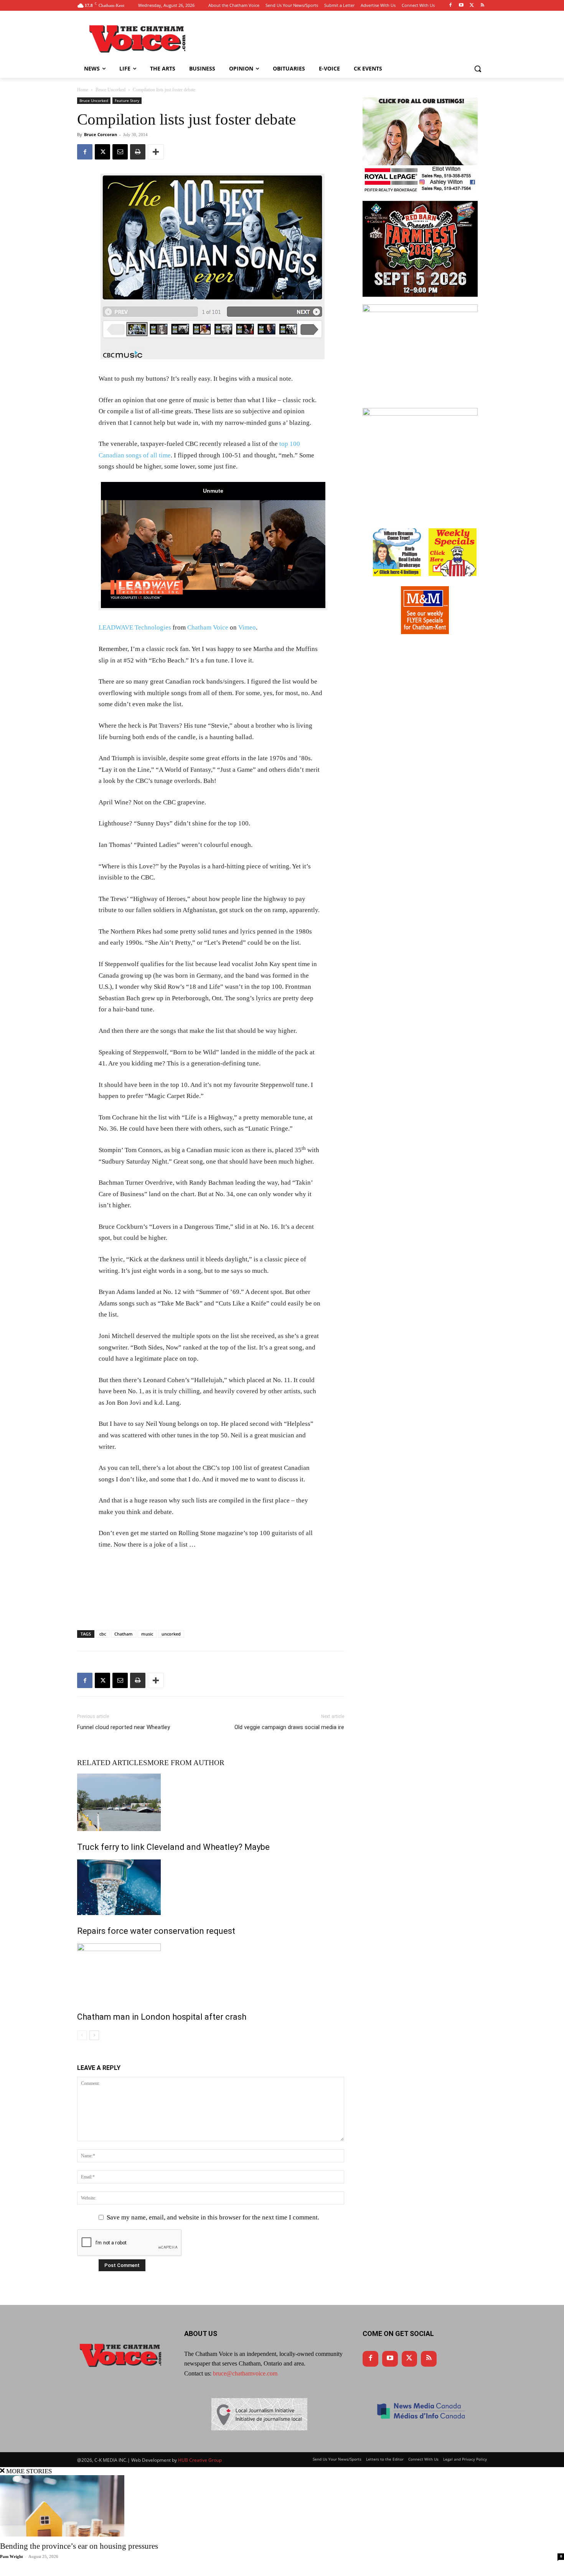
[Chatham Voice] (139, 39)
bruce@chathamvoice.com (245, 2373)
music (147, 1634)
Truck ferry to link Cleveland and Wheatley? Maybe (173, 1847)
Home (83, 90)
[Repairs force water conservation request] (211, 1887)
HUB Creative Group (200, 2460)
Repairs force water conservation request (156, 1931)
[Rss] (482, 6)
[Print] (138, 152)
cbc (103, 1634)
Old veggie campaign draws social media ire (289, 1727)
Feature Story (127, 100)
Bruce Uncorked (110, 90)
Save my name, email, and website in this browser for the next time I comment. (213, 2217)
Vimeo (247, 627)
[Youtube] (461, 6)
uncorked (171, 1634)
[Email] (120, 152)
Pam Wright (12, 2556)
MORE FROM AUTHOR (186, 1763)
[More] (156, 152)
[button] (478, 69)
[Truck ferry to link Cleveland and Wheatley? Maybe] (211, 1802)
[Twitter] (472, 6)
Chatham (124, 1634)
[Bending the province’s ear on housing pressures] (282, 2506)
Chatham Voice (208, 627)
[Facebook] (451, 6)
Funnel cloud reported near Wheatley (124, 1727)
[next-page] (94, 2035)
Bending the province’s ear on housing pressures (79, 2546)
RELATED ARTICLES (112, 1763)
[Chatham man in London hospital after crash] (211, 1972)
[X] (102, 152)
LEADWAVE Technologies (135, 627)
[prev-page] (82, 2035)
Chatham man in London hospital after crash (162, 2017)
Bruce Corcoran (101, 134)
